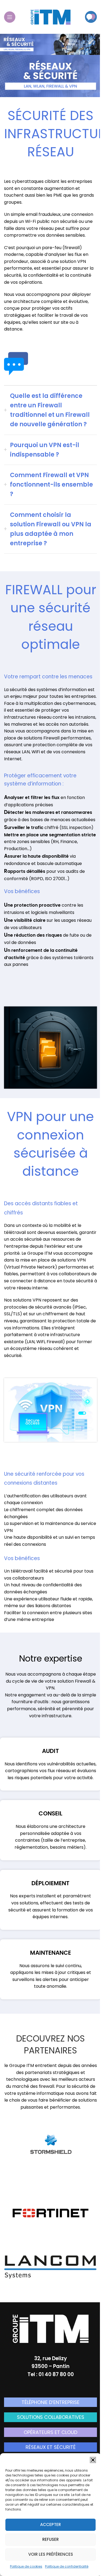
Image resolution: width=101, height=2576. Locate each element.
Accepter (50, 2524)
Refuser (50, 2539)
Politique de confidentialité (67, 2566)
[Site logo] (51, 16)
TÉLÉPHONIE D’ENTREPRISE (50, 2402)
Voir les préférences (51, 2554)
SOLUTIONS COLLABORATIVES (51, 2417)
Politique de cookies (26, 2566)
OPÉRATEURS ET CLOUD (50, 2432)
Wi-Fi (30, 221)
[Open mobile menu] (10, 17)
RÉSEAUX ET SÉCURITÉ (51, 2447)
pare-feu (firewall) (62, 248)
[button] (93, 2460)
